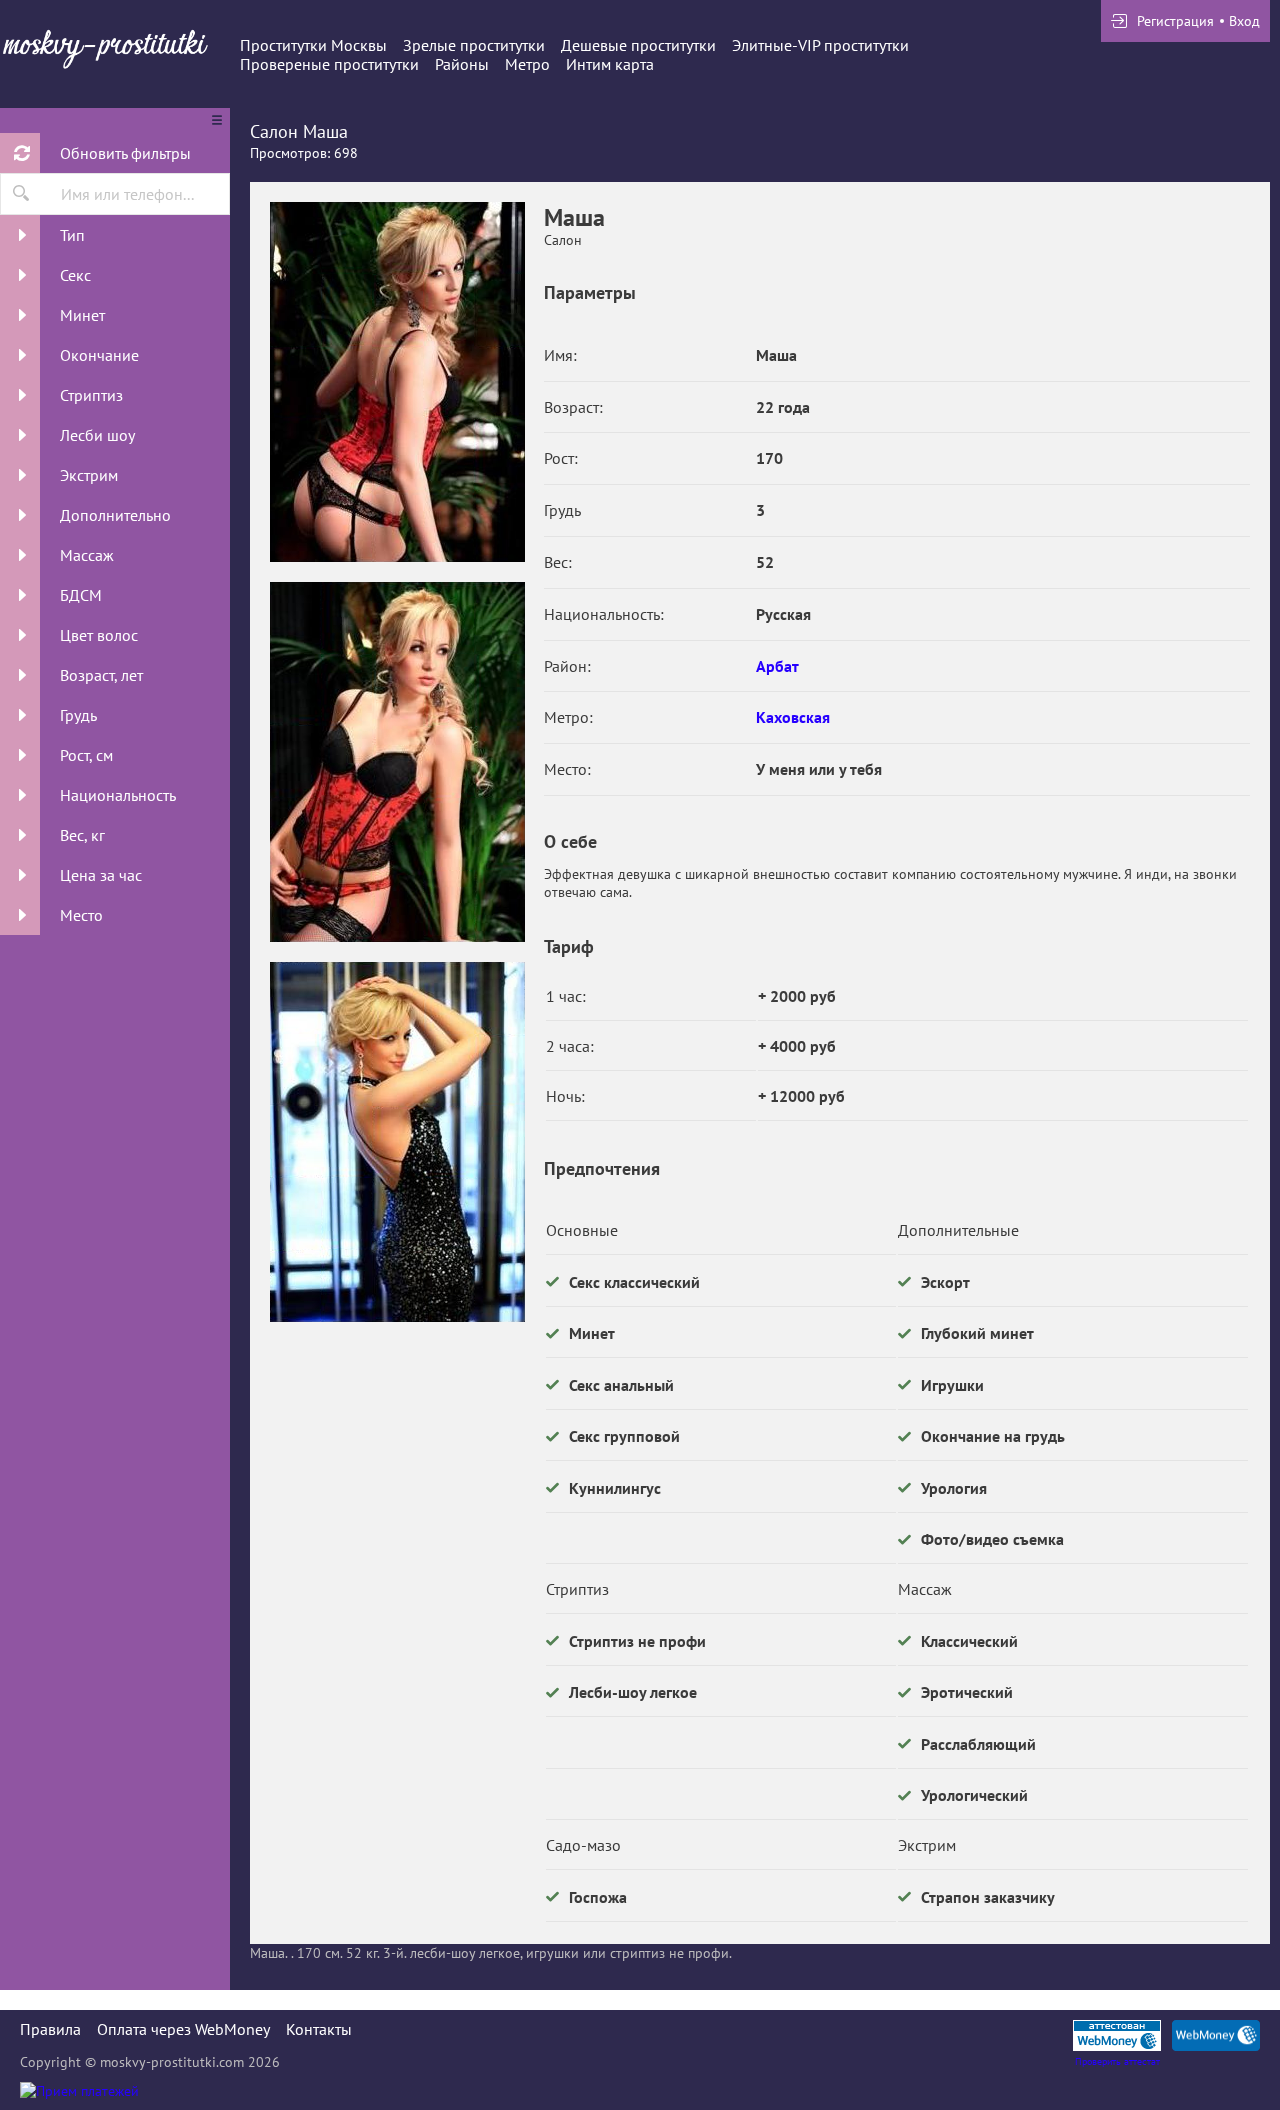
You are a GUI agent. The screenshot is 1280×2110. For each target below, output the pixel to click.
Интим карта (610, 64)
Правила (50, 2029)
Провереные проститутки (329, 64)
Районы (462, 64)
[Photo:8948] (397, 1142)
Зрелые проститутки (474, 45)
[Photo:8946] (397, 382)
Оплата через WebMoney (183, 2029)
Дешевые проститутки (638, 45)
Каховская (793, 717)
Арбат (777, 666)
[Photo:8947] (397, 762)
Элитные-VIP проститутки (820, 45)
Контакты (319, 2029)
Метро (527, 64)
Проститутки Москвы (313, 45)
